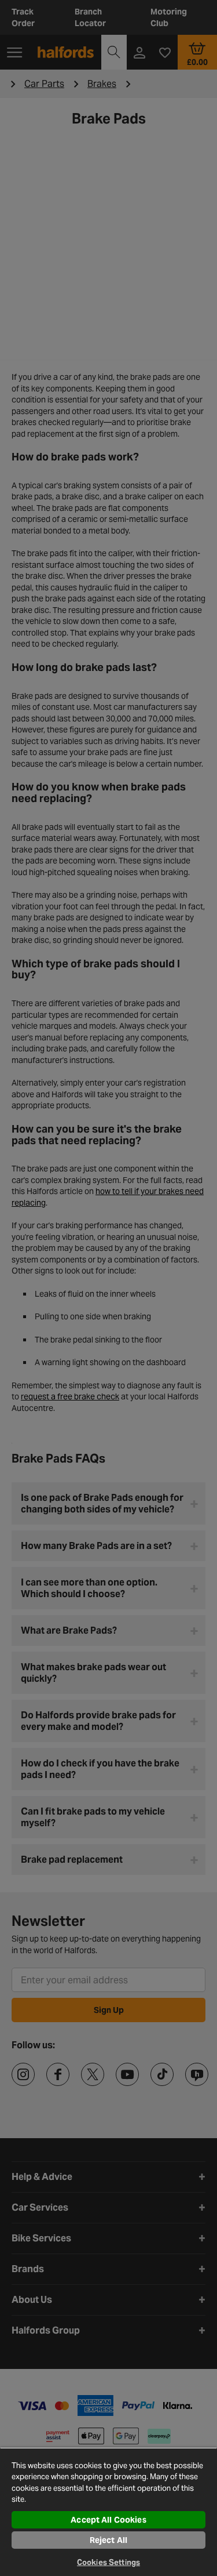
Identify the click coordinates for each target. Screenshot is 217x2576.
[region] (108, 2512)
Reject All (108, 2540)
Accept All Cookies (108, 2520)
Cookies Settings (108, 2562)
